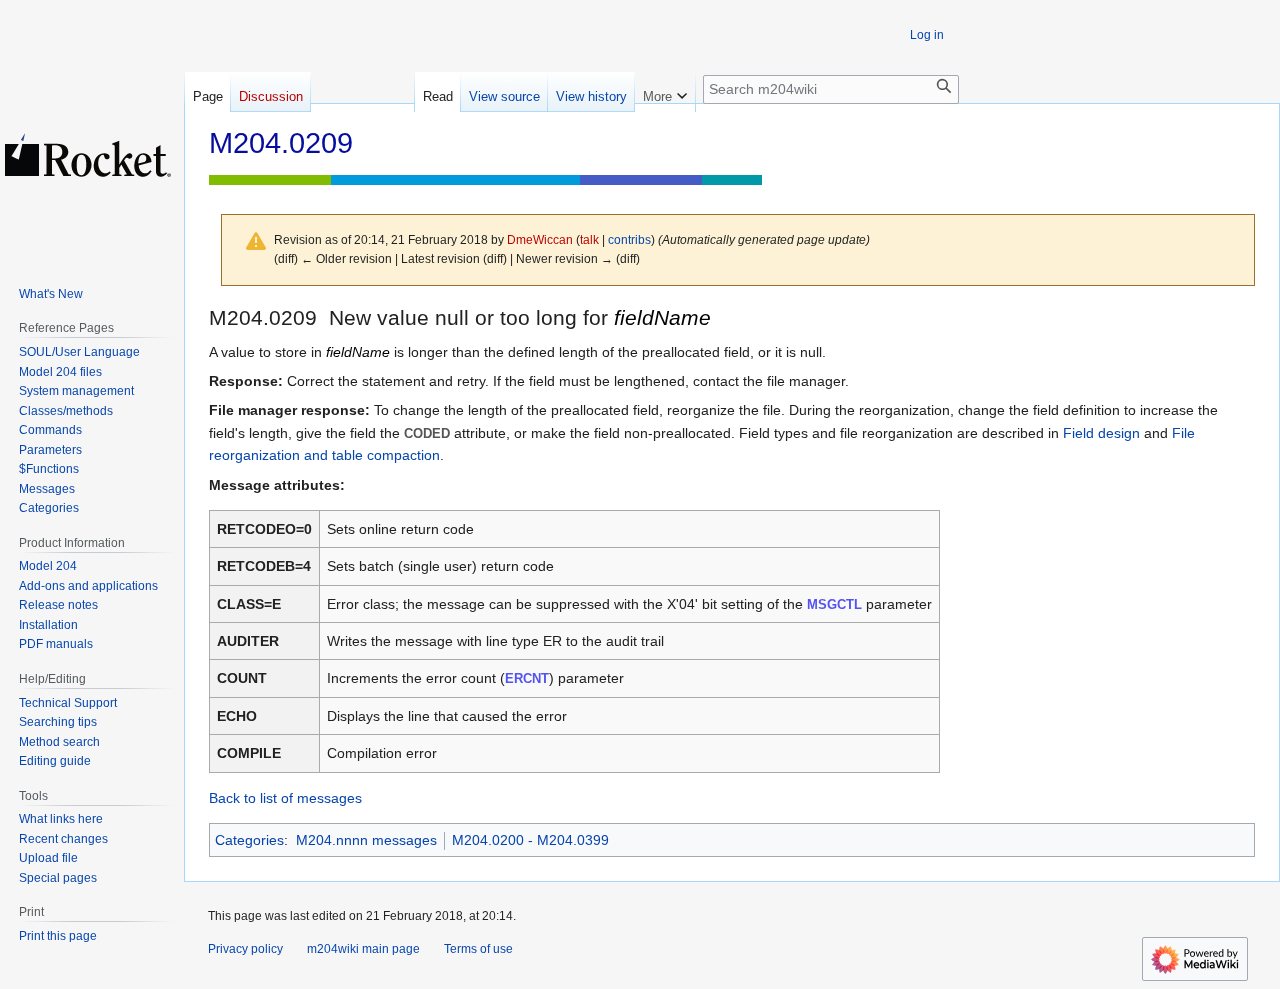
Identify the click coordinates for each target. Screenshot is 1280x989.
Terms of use (478, 949)
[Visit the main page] (88, 155)
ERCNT (527, 678)
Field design (1101, 433)
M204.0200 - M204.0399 (530, 840)
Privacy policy (245, 949)
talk (589, 239)
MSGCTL (834, 604)
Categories (249, 840)
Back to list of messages (285, 798)
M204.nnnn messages (366, 840)
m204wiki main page (363, 949)
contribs (629, 239)
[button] (665, 92)
